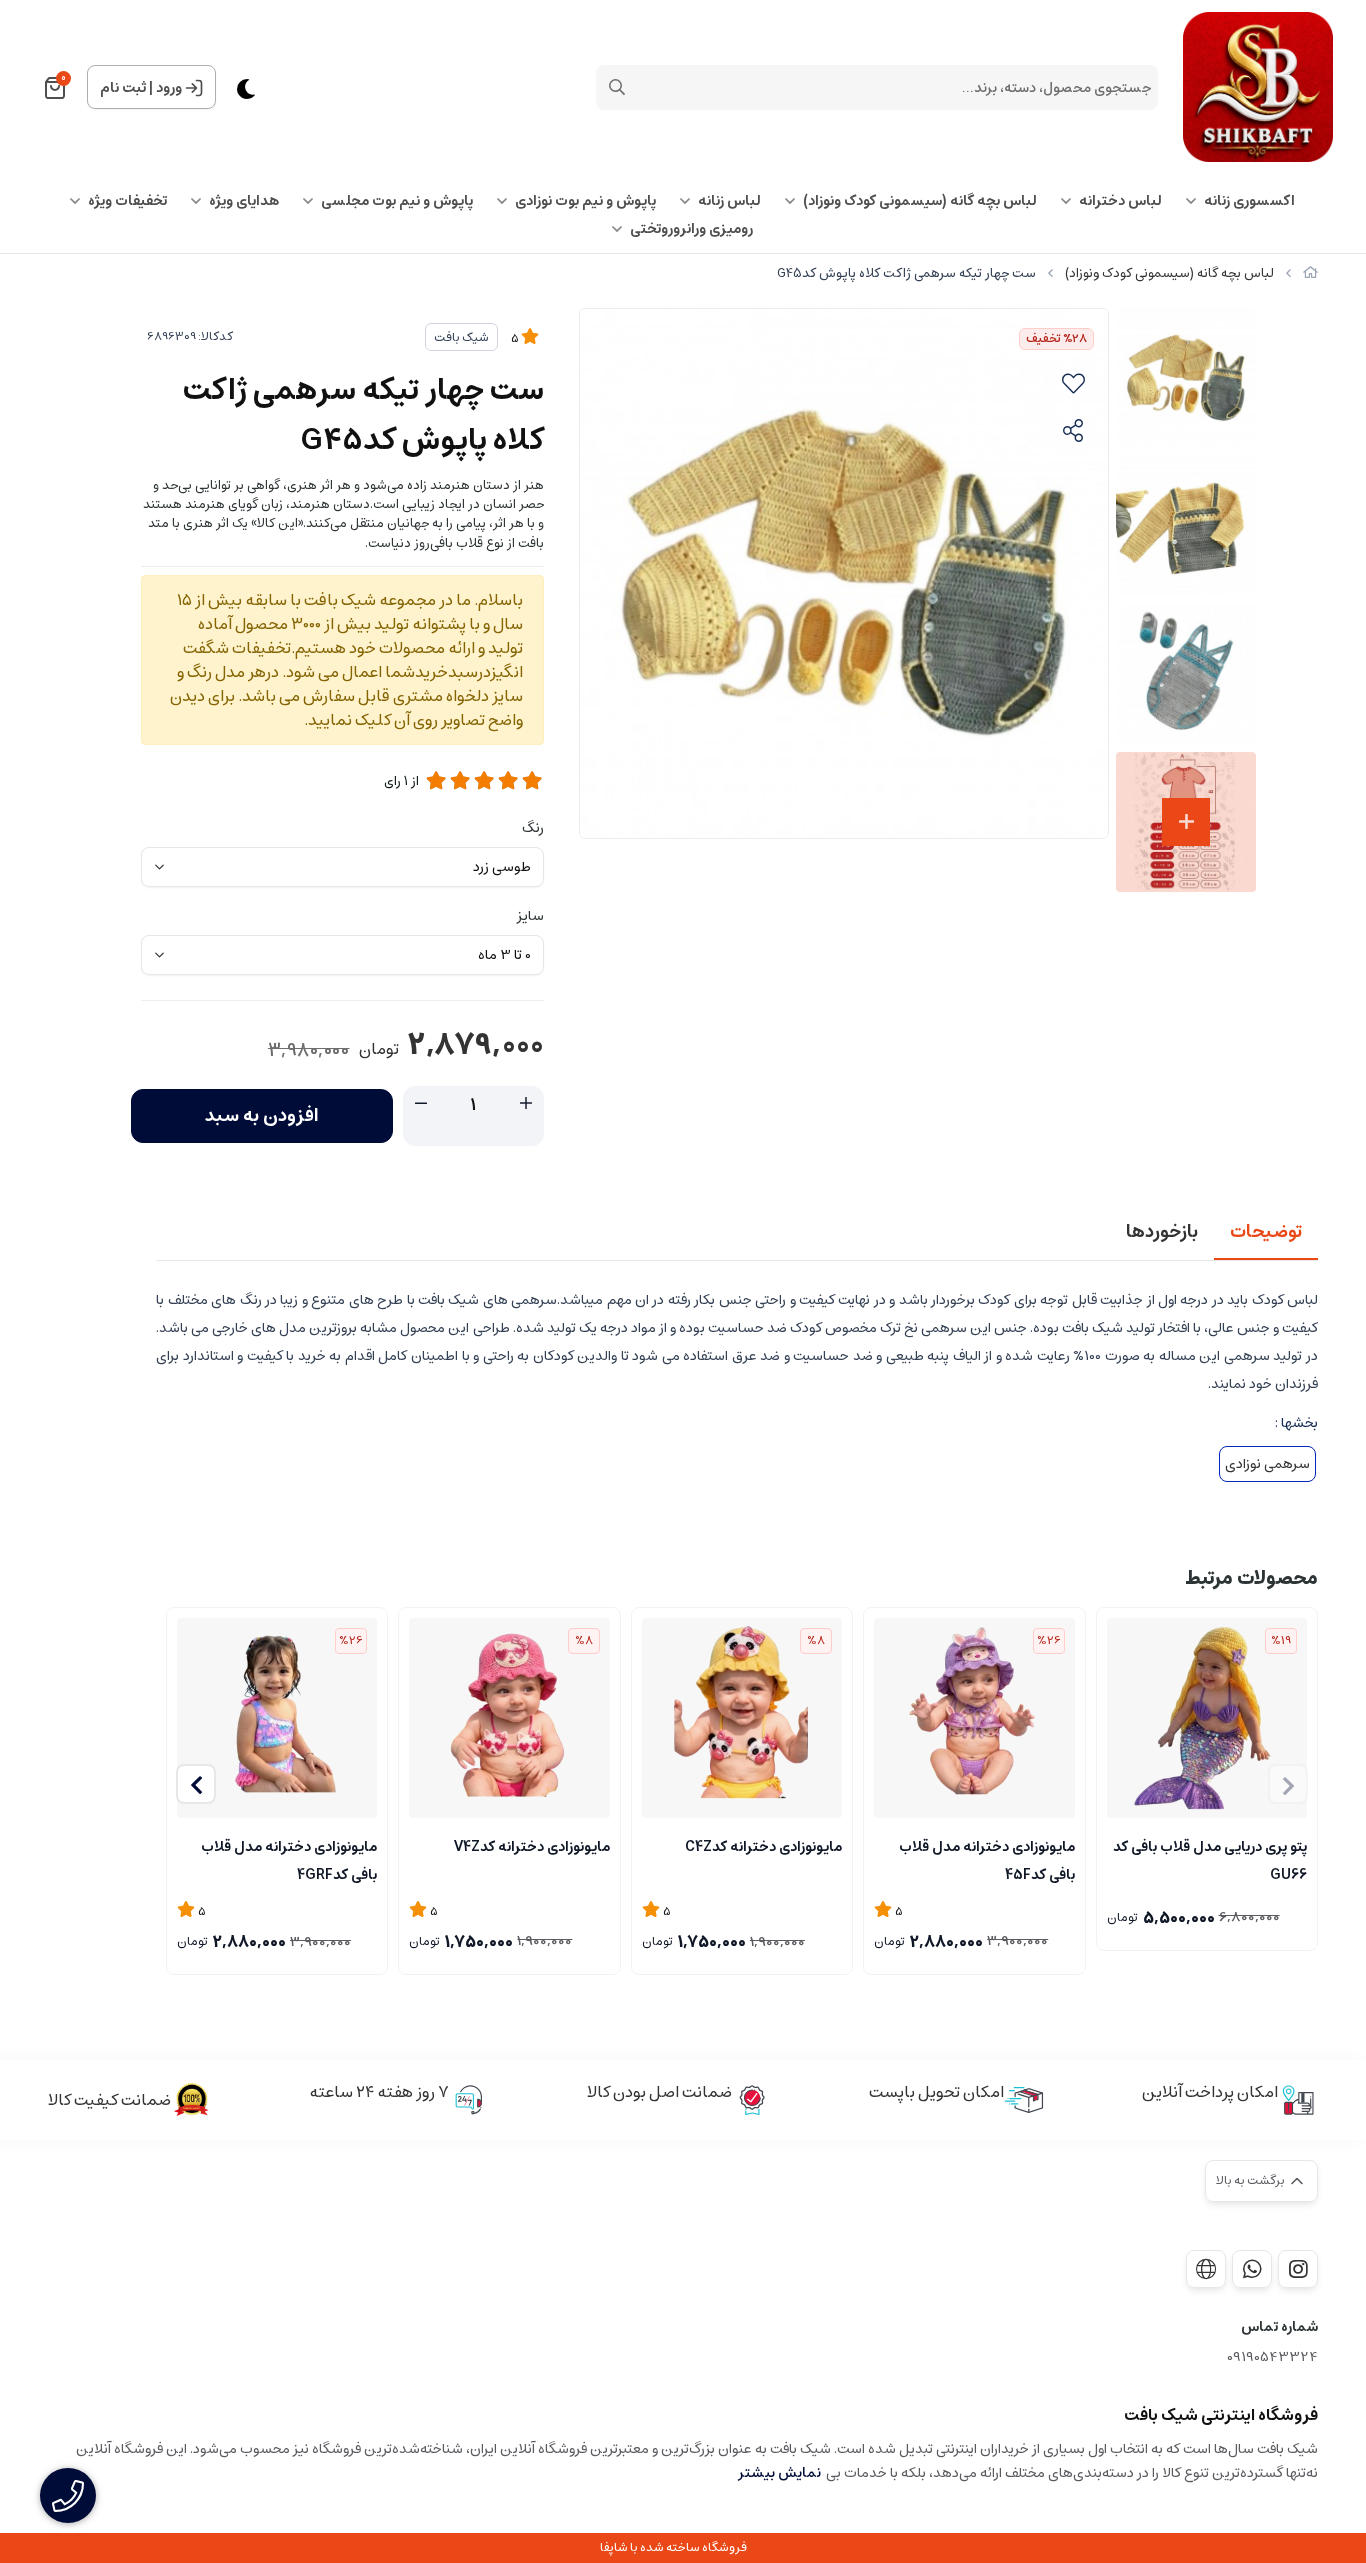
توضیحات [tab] (1266, 1232)
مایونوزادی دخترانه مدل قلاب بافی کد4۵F (986, 1859)
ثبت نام (123, 88)
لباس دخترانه (1120, 201)
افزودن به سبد (262, 1116)
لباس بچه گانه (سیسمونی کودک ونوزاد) (920, 201)
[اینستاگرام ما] (1298, 2269)
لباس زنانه (729, 201)
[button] (196, 1784)
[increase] (526, 1104)
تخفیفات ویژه (127, 201)
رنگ (533, 828)
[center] (617, 87)
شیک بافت (461, 337)
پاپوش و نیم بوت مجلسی (397, 201)
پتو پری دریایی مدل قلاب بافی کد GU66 (1210, 1859)
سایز (530, 916)
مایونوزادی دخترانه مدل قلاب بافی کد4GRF (289, 1859)
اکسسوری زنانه (1249, 201)
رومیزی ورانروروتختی (691, 229)
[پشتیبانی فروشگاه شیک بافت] (1252, 2269)
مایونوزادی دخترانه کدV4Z (531, 1847)
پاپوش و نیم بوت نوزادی (585, 201)
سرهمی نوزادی (1267, 1464)
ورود (169, 88)
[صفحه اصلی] (1310, 273)
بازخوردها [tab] (1162, 1232)
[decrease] (421, 1104)
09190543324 (1272, 2357)
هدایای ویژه (244, 201)
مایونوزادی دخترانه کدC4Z (763, 1847)
